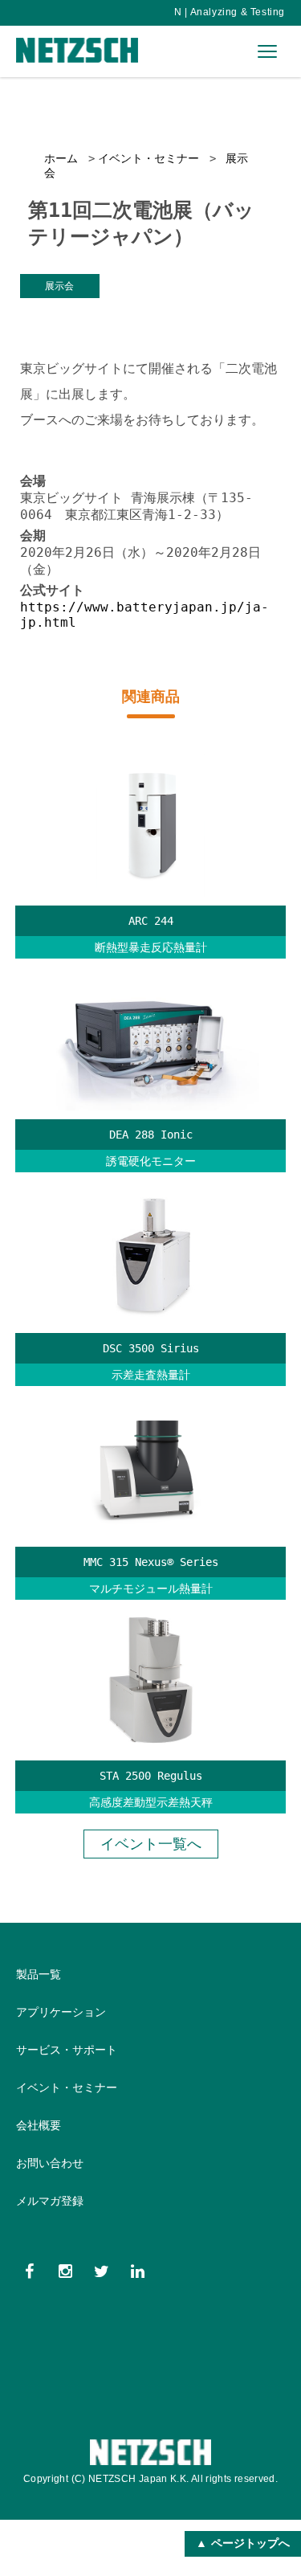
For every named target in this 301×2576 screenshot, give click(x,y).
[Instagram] (65, 2271)
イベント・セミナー (148, 158)
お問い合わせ (50, 2163)
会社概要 (39, 2125)
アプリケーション (61, 2012)
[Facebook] (29, 2271)
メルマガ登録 (50, 2201)
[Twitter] (102, 2271)
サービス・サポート (67, 2050)
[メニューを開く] (267, 51)
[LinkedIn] (138, 2271)
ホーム (61, 158)
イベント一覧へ (151, 1844)
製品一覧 (39, 1974)
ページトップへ (250, 2543)
